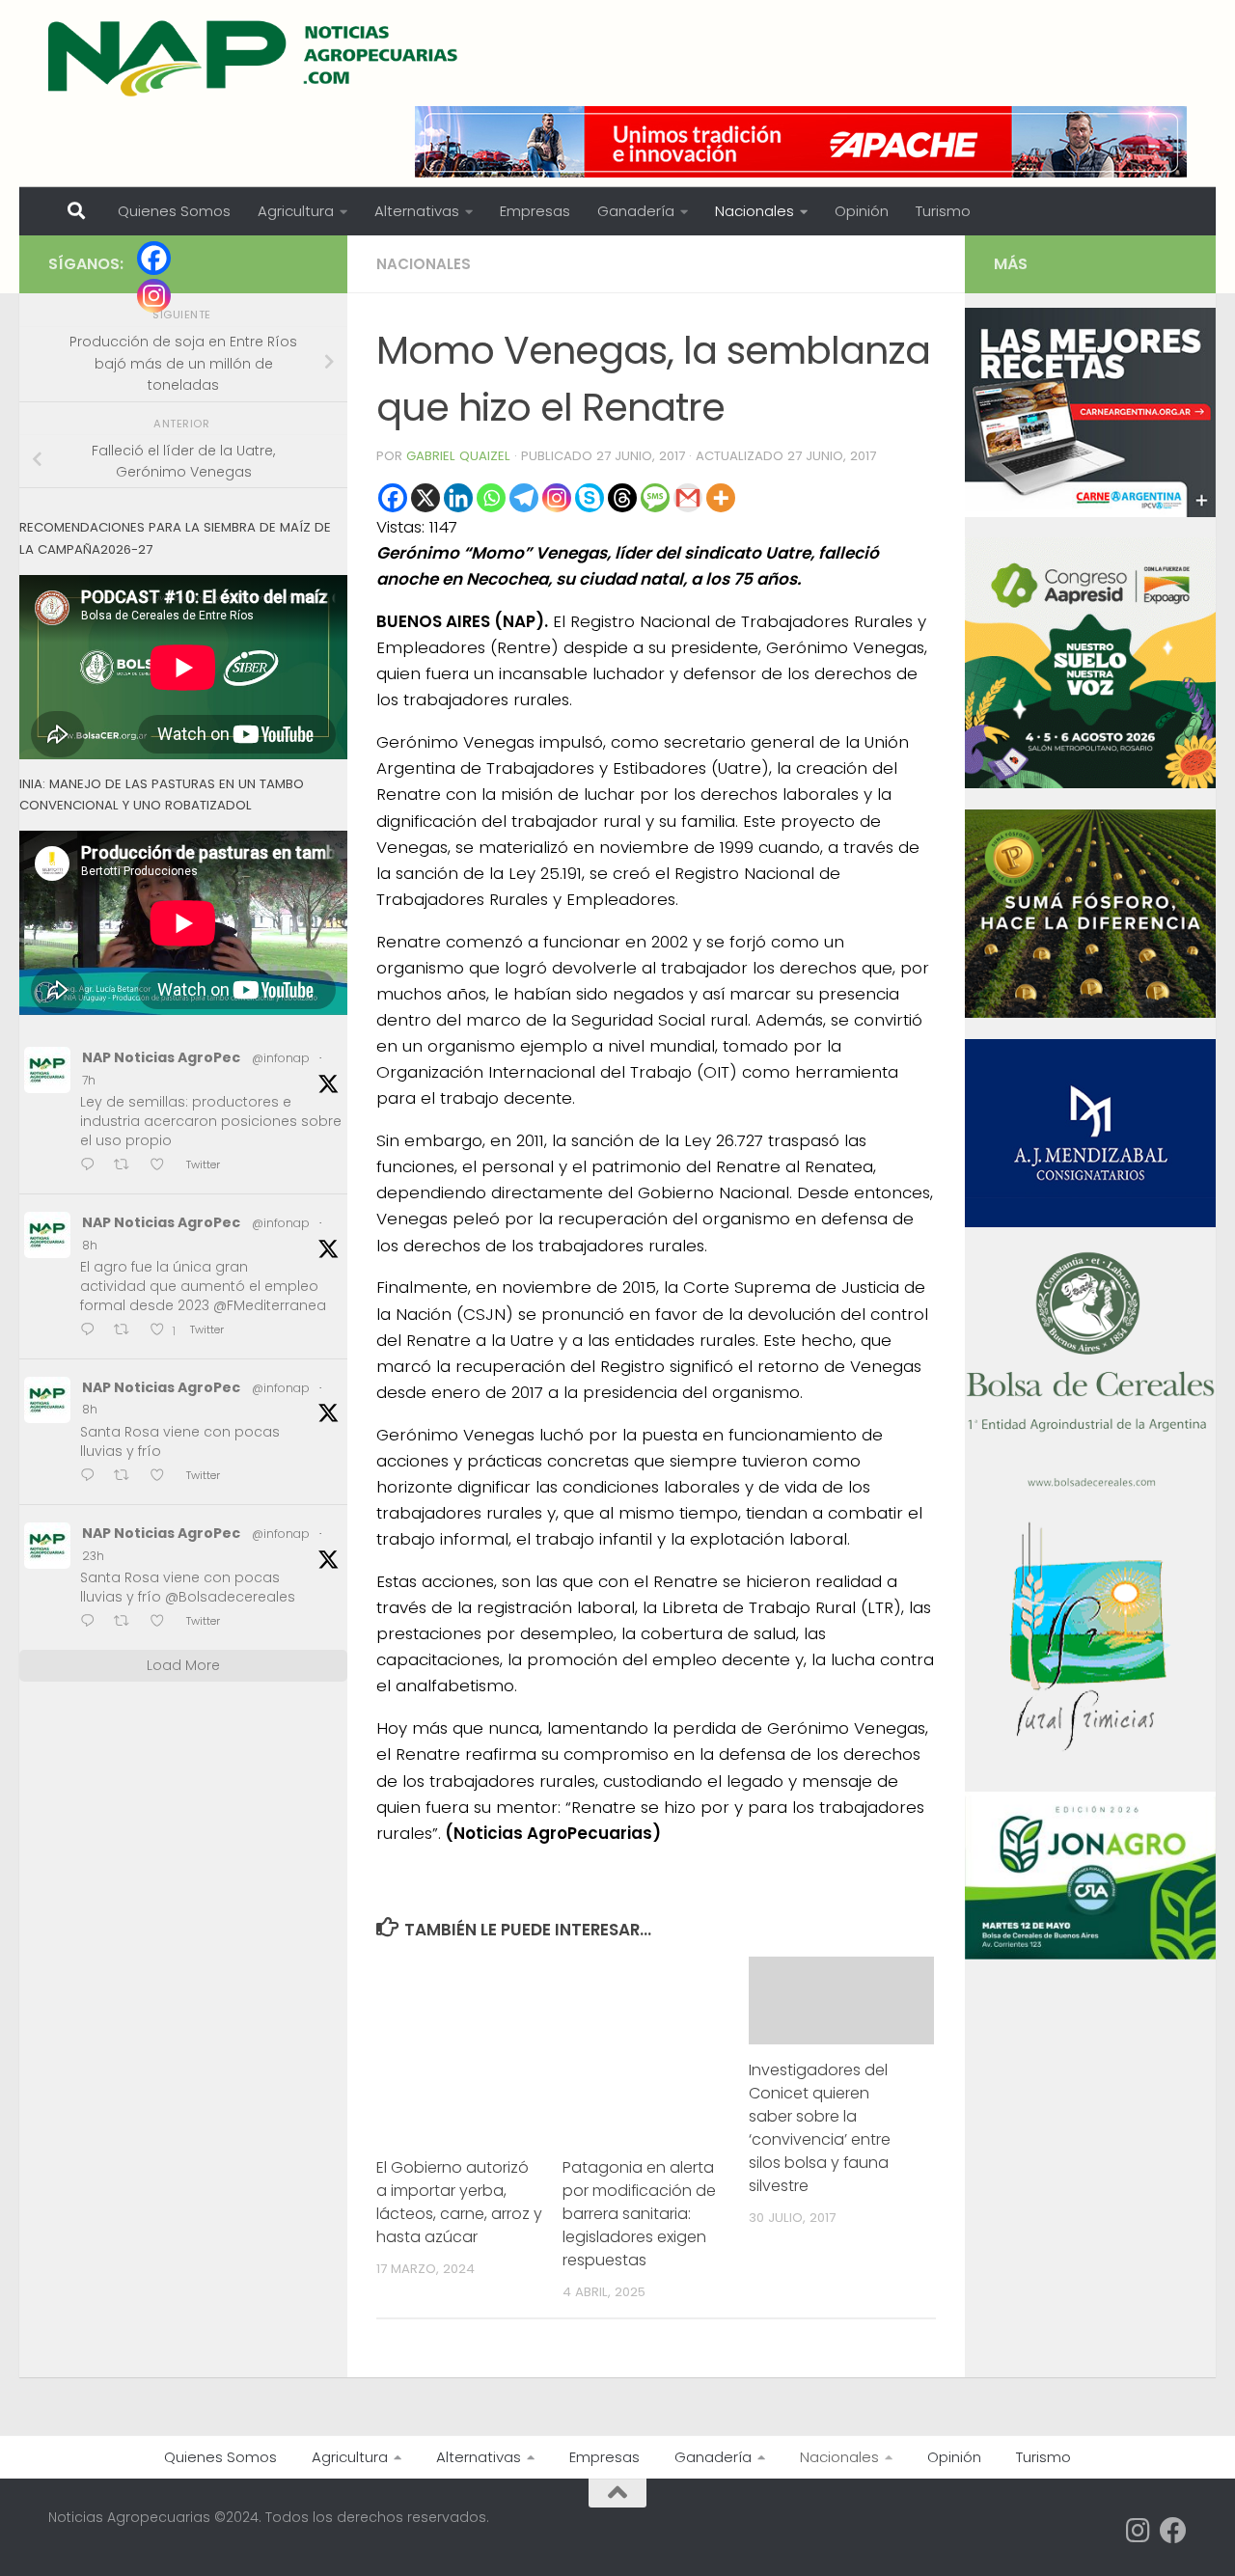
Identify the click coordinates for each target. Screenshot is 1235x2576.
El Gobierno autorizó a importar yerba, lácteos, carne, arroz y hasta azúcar (459, 2202)
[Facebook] (393, 498)
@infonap (281, 1058)
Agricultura (296, 211)
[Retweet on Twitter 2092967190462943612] (127, 1166)
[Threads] (622, 498)
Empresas (535, 211)
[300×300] (1090, 783)
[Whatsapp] (491, 498)
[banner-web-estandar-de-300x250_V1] (1090, 1013)
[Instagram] (557, 498)
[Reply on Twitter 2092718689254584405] (92, 1623)
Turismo (943, 211)
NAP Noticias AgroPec (161, 1057)
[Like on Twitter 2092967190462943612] (163, 1166)
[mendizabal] (1090, 1222)
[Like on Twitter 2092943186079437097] (163, 1477)
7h (89, 1080)
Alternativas (417, 211)
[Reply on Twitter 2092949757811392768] (92, 1331)
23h (93, 1556)
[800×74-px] (801, 142)
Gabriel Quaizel (458, 456)
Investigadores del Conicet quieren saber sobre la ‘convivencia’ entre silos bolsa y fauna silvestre (820, 2128)
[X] (425, 498)
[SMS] (655, 498)
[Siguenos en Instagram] (1139, 2531)
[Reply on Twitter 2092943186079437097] (92, 1477)
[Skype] (590, 498)
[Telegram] (524, 498)
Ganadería (636, 211)
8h (90, 1245)
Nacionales (755, 211)
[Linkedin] (458, 498)
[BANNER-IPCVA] (1090, 512)
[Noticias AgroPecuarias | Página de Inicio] (255, 58)
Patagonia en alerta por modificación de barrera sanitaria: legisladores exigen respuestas (639, 2214)
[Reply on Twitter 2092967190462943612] (92, 1166)
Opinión (862, 211)
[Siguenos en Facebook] (1173, 2531)
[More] (721, 498)
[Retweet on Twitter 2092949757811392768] (127, 1331)
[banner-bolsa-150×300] (1090, 1485)
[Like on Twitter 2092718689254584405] (163, 1623)
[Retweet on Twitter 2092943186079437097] (127, 1477)
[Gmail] (688, 498)
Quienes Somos (174, 211)
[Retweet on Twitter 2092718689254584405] (127, 1623)
